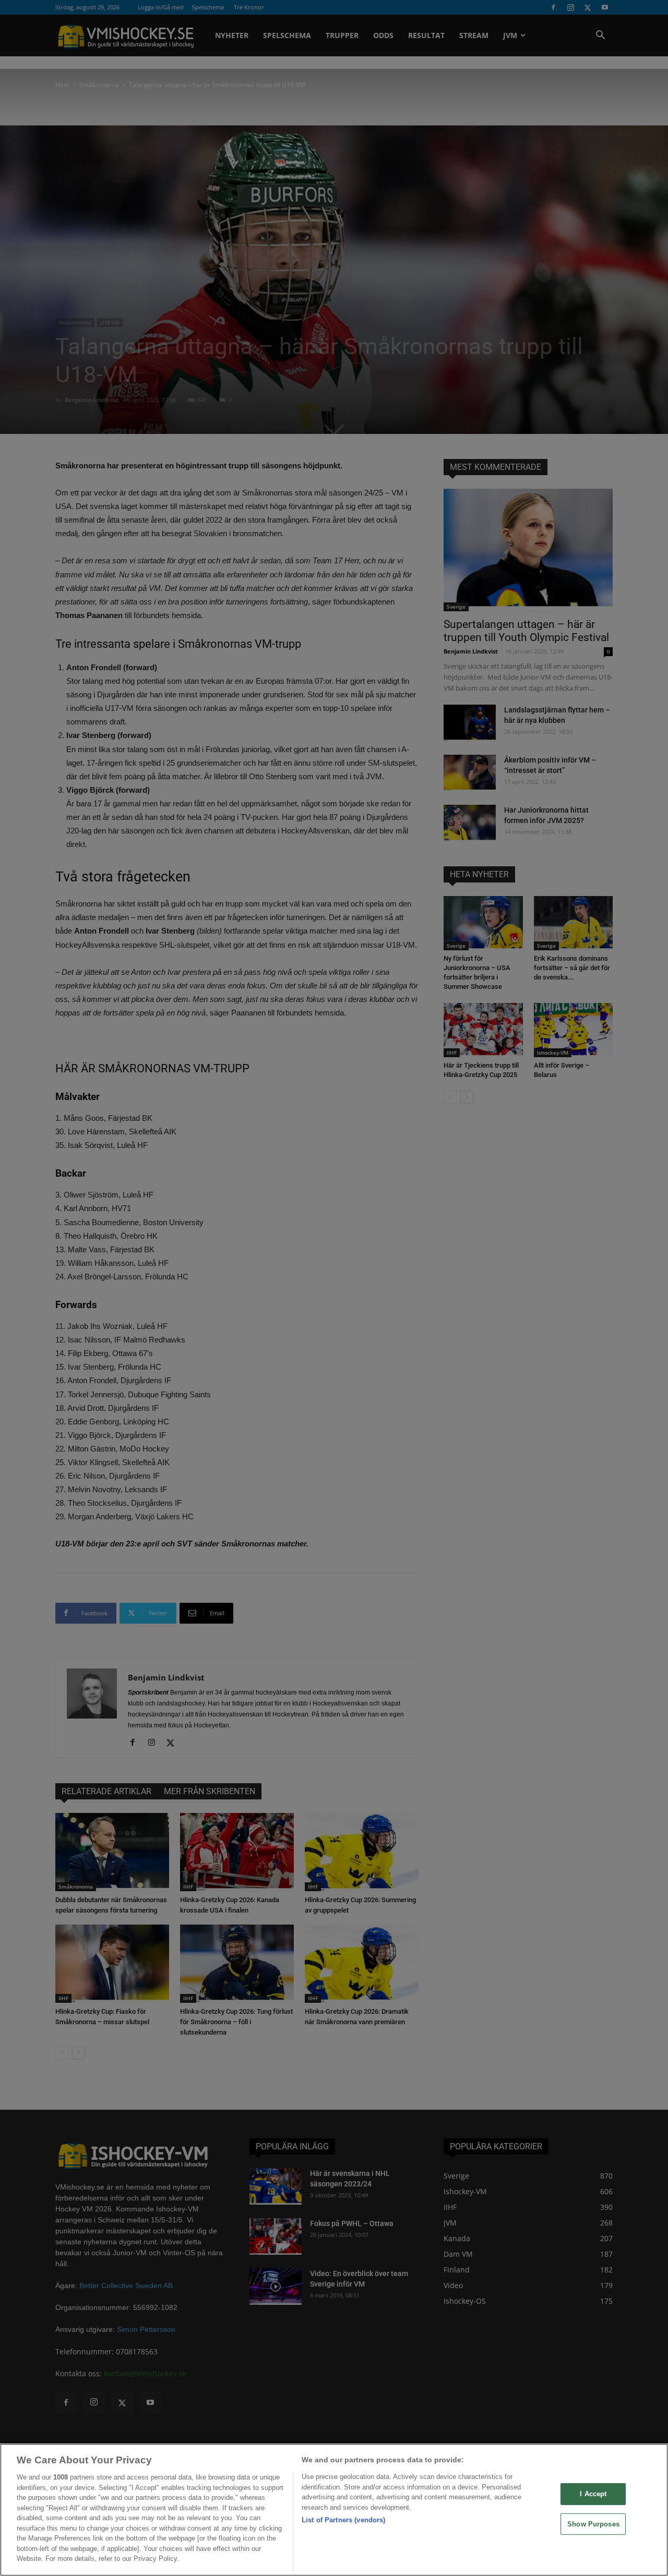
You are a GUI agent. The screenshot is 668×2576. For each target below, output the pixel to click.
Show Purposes (593, 2524)
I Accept (593, 2494)
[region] (334, 2510)
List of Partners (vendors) (343, 2520)
